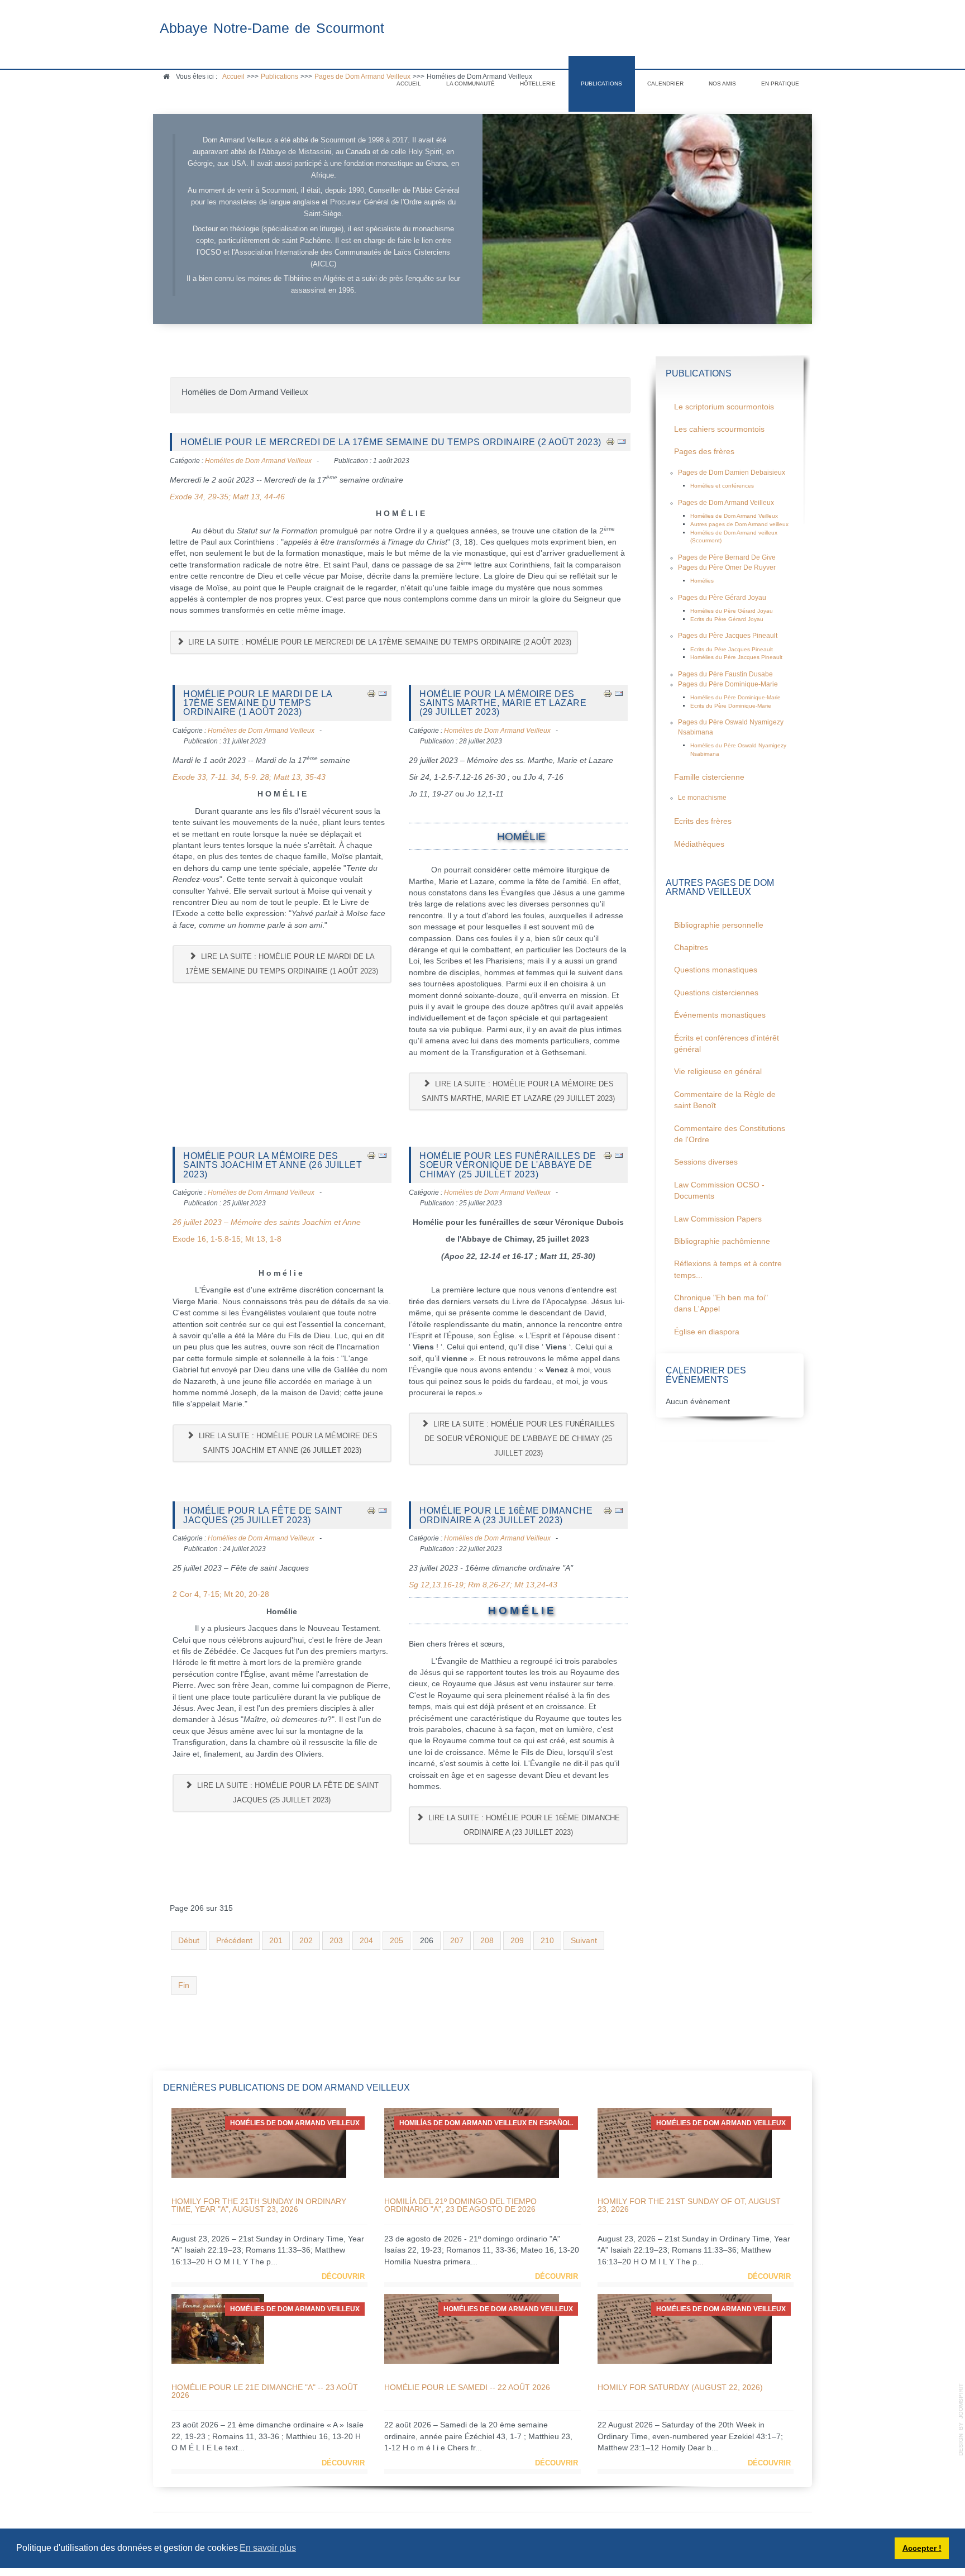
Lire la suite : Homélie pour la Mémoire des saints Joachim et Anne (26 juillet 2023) (287, 1443)
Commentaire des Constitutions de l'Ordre (730, 1134)
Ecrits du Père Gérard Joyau (727, 619)
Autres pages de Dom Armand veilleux (739, 524)
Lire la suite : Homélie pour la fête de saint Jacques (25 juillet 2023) (287, 1793)
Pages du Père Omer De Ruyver (727, 567)
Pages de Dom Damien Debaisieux (732, 473)
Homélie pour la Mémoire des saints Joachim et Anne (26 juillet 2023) (273, 1165)
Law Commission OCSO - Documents (719, 1191)
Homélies (702, 581)
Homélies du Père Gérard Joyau (732, 611)
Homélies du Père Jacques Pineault (736, 657)
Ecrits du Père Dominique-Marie (731, 706)
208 (487, 1941)
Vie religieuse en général (718, 1072)
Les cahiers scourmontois (719, 429)
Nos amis (722, 84)
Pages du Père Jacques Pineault (728, 636)
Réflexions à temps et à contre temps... (728, 1269)
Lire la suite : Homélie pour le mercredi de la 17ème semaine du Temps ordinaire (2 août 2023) (379, 642)
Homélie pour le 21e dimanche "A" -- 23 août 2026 (265, 2391)
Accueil (409, 84)
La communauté (470, 84)
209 (517, 1941)
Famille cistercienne (709, 777)
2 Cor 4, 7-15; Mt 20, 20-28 (221, 1594)
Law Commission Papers (718, 1219)
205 (396, 1941)
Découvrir (343, 2276)
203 (336, 1941)
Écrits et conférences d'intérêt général (727, 1044)
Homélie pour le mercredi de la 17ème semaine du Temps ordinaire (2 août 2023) (391, 442)
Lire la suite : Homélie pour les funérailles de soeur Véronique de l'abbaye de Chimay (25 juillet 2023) (520, 1439)
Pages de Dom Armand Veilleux (726, 503)
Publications (601, 84)
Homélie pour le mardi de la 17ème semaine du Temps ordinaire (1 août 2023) (258, 703)
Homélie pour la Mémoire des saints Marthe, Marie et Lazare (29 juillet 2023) (503, 703)
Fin (184, 1985)
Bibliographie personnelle (719, 925)
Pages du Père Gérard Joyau (722, 598)
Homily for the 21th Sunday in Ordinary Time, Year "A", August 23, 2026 (259, 2205)
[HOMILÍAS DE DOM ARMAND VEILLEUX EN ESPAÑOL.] (472, 2142)
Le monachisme (702, 798)
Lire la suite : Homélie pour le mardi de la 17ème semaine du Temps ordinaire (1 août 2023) (282, 964)
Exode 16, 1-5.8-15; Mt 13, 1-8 (227, 1239)
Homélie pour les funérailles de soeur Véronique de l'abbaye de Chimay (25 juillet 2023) (508, 1165)
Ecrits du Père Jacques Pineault (732, 649)
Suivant (584, 1941)
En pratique (780, 84)
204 (366, 1941)
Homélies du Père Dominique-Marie (735, 697)
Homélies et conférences (722, 486)
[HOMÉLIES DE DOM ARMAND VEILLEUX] (259, 2142)
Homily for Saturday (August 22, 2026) (680, 2387)
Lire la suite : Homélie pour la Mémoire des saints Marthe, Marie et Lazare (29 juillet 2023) (518, 1091)
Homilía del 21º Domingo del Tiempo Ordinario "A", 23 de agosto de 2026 (460, 2205)
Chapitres (691, 948)
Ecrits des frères (703, 821)
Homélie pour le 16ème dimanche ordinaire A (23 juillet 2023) (506, 1515)
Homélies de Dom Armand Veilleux (258, 461)
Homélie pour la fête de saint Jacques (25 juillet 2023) (263, 1515)
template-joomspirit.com (961, 2420)
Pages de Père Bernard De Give (727, 557)
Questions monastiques (716, 970)
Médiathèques (699, 844)
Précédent (234, 1941)
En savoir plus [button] (268, 2548)
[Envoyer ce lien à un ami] (622, 442)
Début (189, 1941)
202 (306, 1941)
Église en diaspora (707, 1332)
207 (457, 1941)
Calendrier (665, 84)
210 (547, 1941)
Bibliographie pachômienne (722, 1241)
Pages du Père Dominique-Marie (728, 684)
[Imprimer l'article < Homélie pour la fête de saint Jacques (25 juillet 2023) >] (371, 1510)
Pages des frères (704, 452)
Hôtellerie (538, 84)
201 (276, 1941)
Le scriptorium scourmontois (724, 407)
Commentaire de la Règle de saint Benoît (725, 1100)
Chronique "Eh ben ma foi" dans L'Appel (721, 1303)
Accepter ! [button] (922, 2548)
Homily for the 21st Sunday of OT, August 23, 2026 (689, 2205)
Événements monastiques (720, 1015)
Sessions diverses (706, 1162)
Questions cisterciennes (716, 993)
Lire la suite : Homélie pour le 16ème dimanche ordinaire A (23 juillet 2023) (523, 1825)
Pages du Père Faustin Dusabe (725, 674)
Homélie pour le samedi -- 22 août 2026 (467, 2387)
